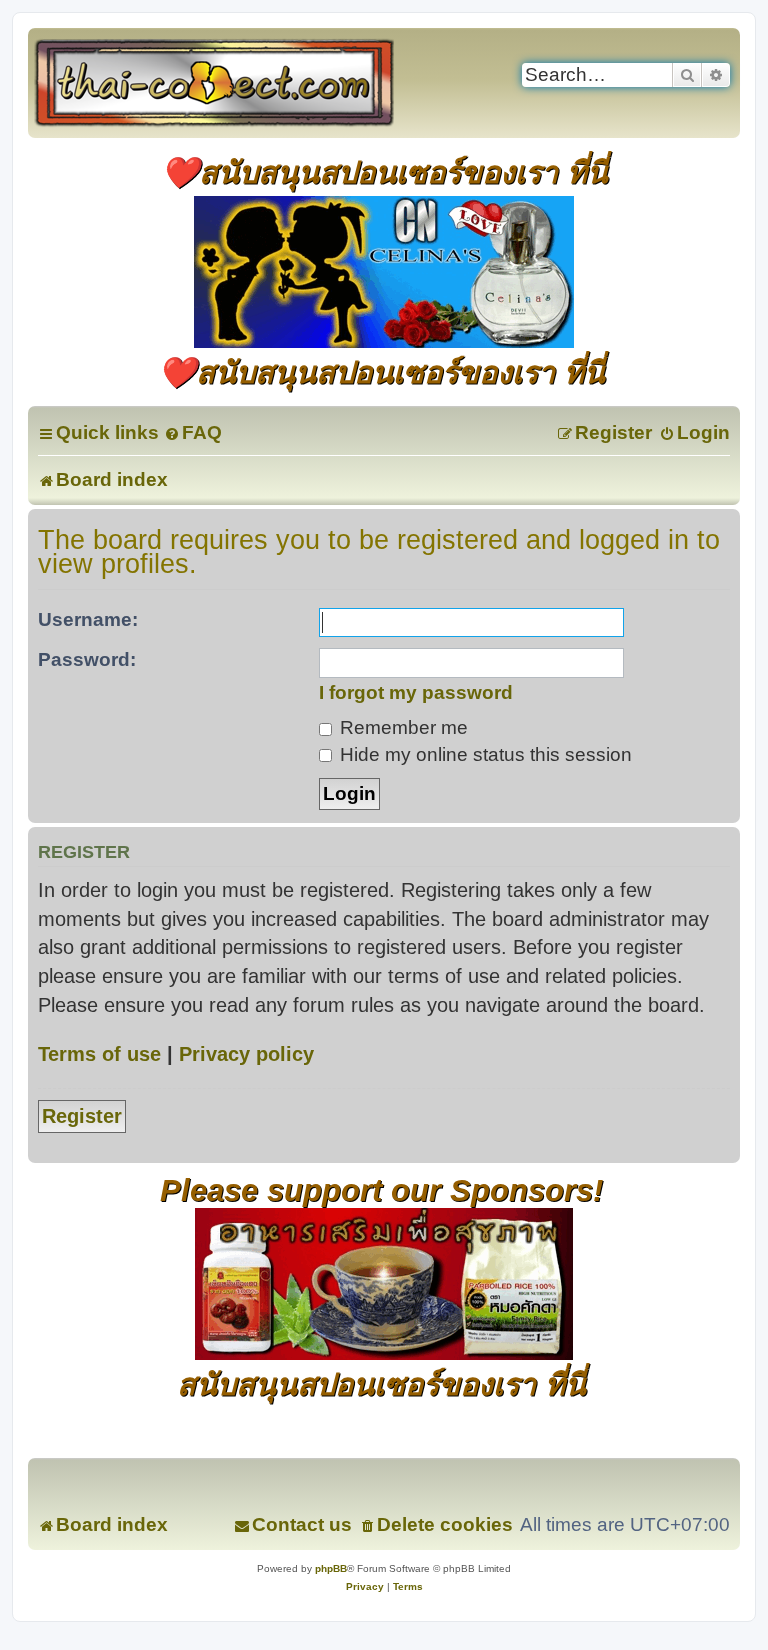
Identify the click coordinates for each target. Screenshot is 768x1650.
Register (82, 1116)
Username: (88, 619)
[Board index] (236, 83)
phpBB (331, 1568)
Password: (87, 659)
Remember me (401, 727)
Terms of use (99, 1054)
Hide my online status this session (483, 754)
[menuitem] (193, 432)
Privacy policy (246, 1054)
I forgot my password (416, 692)
